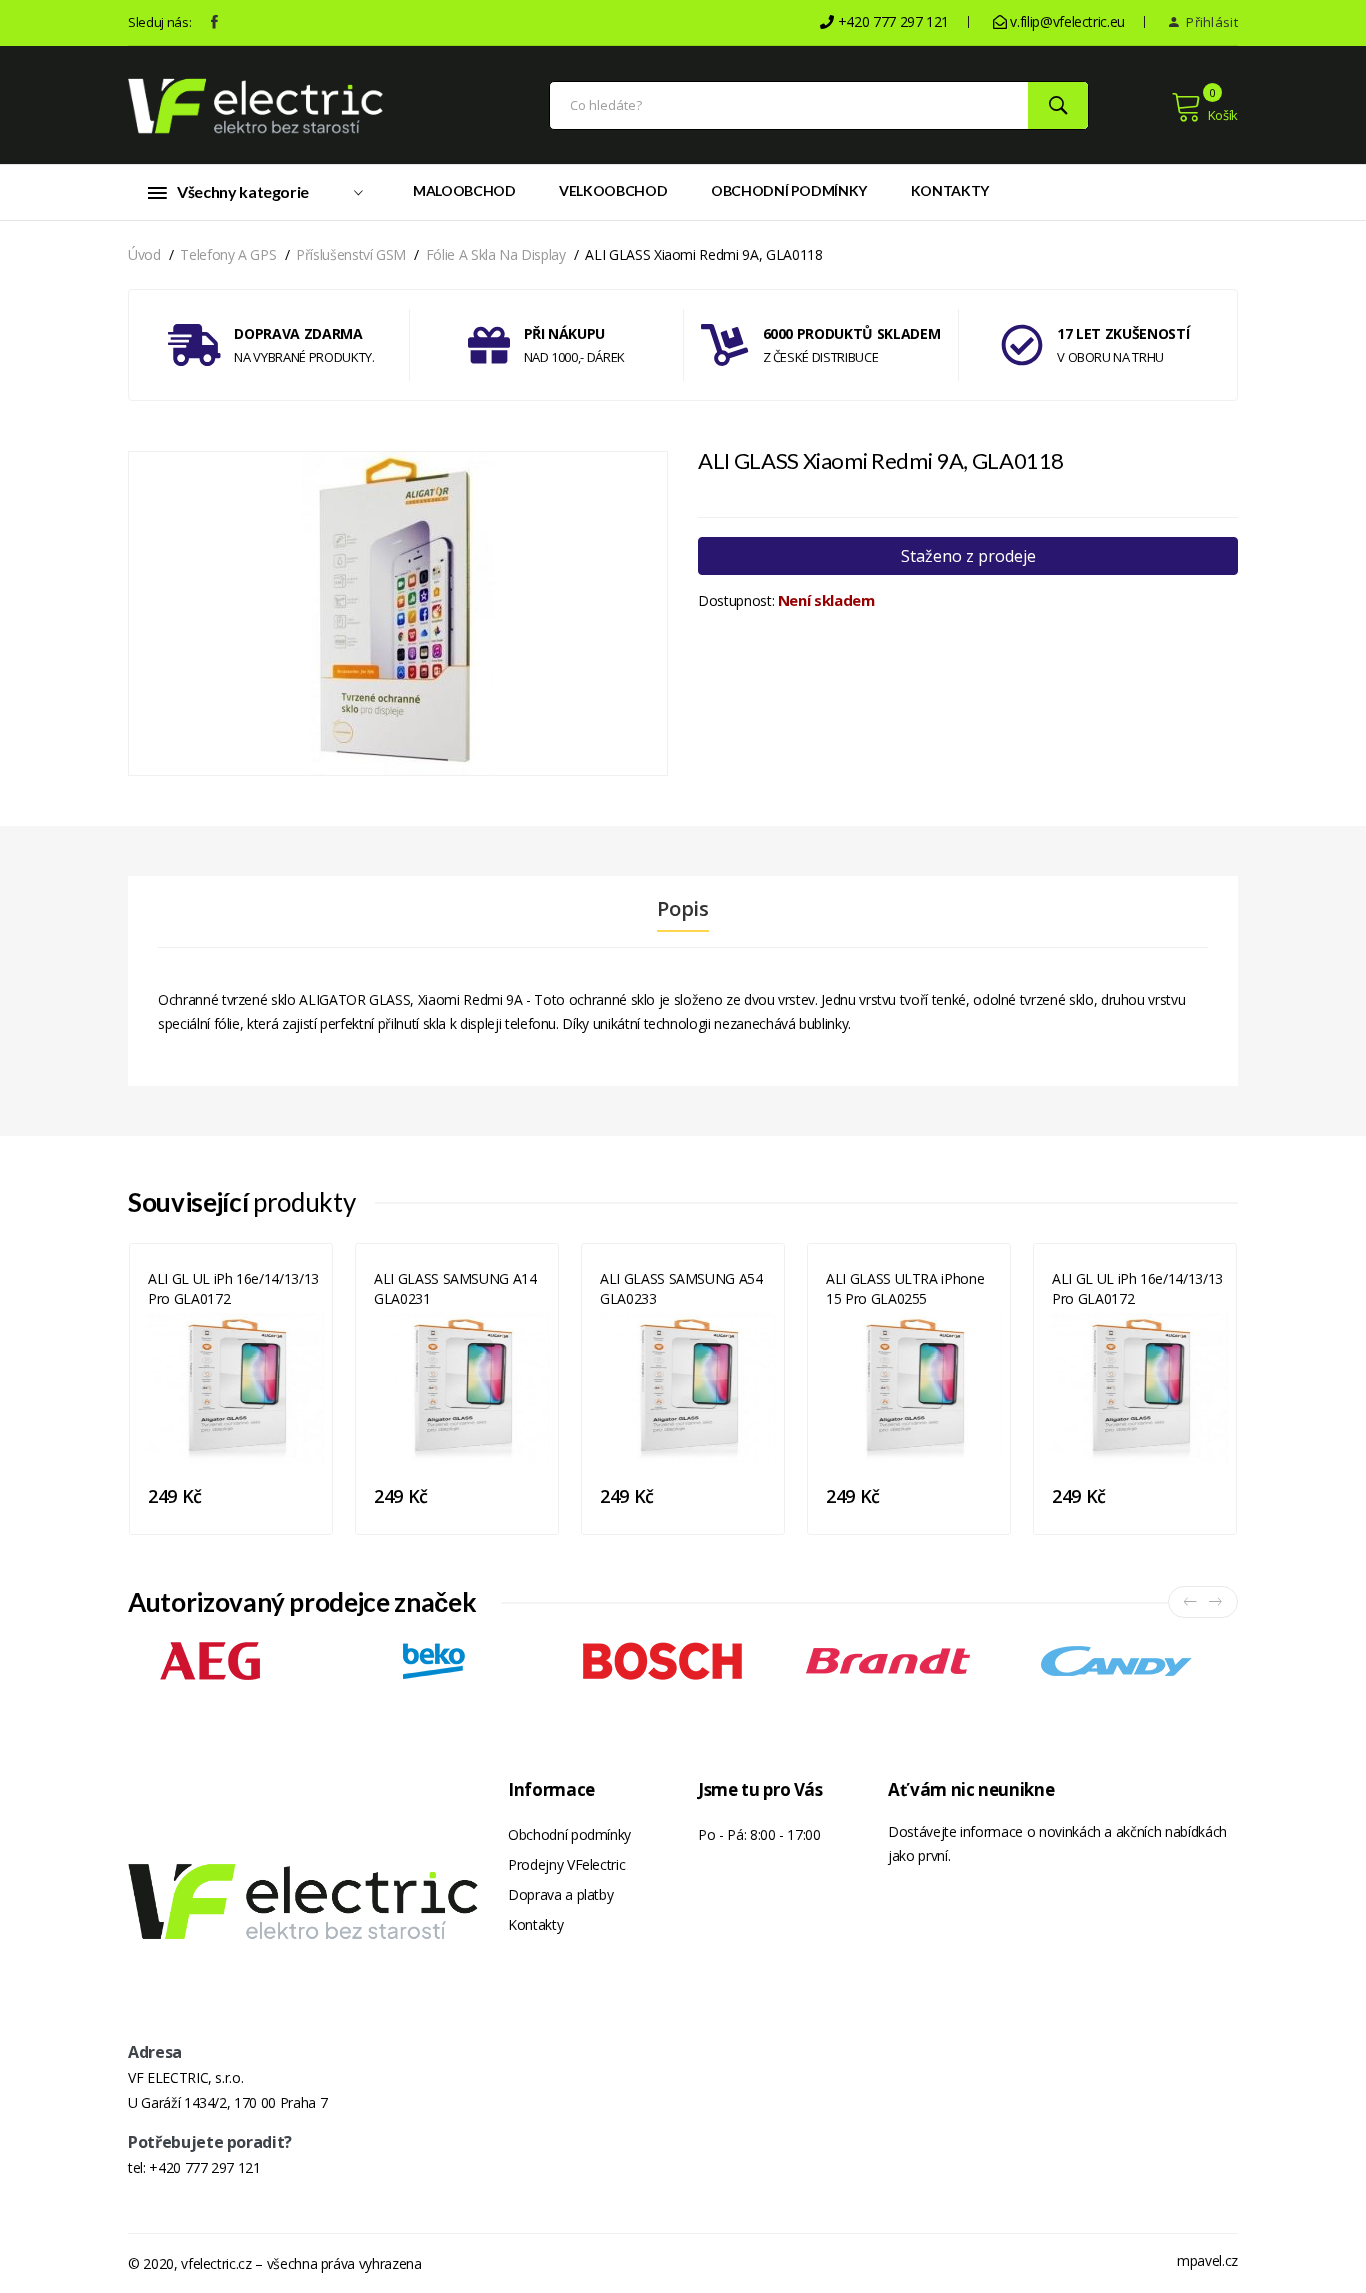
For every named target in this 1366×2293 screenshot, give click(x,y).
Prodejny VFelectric (566, 1864)
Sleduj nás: (159, 22)
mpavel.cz (1207, 2260)
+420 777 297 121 (204, 2167)
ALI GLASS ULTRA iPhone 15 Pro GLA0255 (905, 1288)
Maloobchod (464, 190)
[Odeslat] (1058, 105)
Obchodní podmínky (789, 190)
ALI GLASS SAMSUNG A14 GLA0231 (455, 1288)
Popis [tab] (682, 909)
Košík (1223, 115)
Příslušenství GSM (351, 254)
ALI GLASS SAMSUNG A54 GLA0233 (681, 1288)
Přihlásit (1210, 22)
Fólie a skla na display (496, 254)
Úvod (144, 254)
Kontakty (950, 190)
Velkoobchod (613, 190)
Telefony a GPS (228, 254)
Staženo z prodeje (968, 556)
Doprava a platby (560, 1894)
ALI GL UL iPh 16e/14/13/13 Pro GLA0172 (233, 1288)
